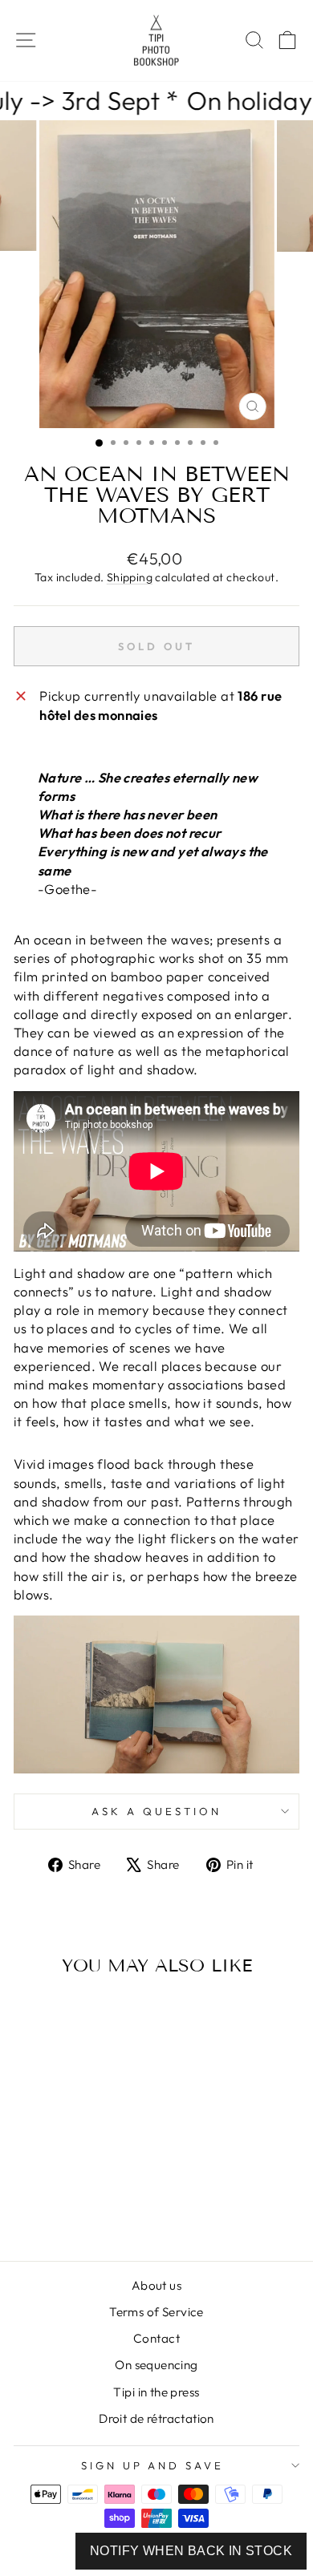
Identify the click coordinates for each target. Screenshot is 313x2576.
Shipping (130, 577)
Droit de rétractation (156, 2418)
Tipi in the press (156, 2392)
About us (156, 2285)
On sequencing (156, 2365)
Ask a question (156, 1811)
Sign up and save (153, 2465)
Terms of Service (156, 2312)
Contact (156, 2338)
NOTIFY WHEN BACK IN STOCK (191, 2551)
